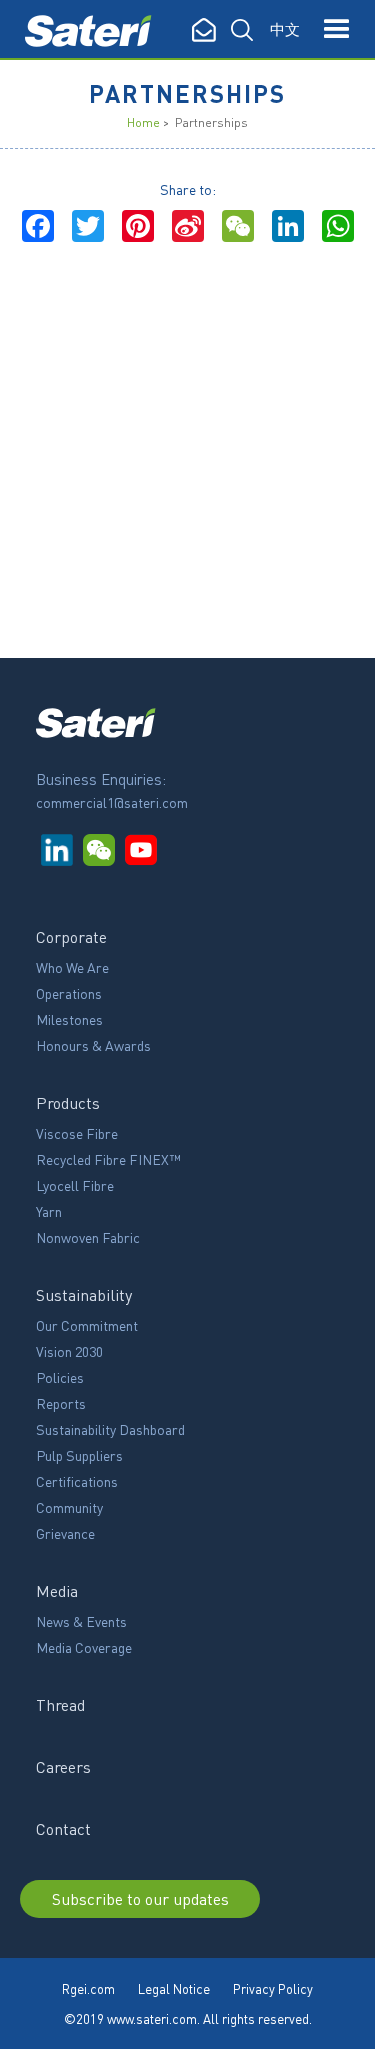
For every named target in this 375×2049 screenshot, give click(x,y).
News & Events (81, 1621)
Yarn (49, 1211)
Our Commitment (87, 1325)
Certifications (77, 1481)
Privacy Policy (273, 1988)
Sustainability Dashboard (110, 1429)
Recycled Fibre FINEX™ (108, 1159)
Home (143, 122)
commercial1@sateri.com (112, 802)
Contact (63, 1828)
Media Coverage (84, 1647)
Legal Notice (174, 1988)
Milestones (69, 1019)
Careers (63, 1766)
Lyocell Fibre (75, 1185)
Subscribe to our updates (140, 1898)
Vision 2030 (69, 1351)
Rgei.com (88, 1988)
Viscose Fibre (77, 1133)
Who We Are (72, 967)
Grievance (65, 1533)
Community (69, 1507)
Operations (69, 993)
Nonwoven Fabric (88, 1237)
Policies (60, 1377)
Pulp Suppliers (79, 1455)
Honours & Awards (93, 1045)
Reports (61, 1403)
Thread (60, 1704)
